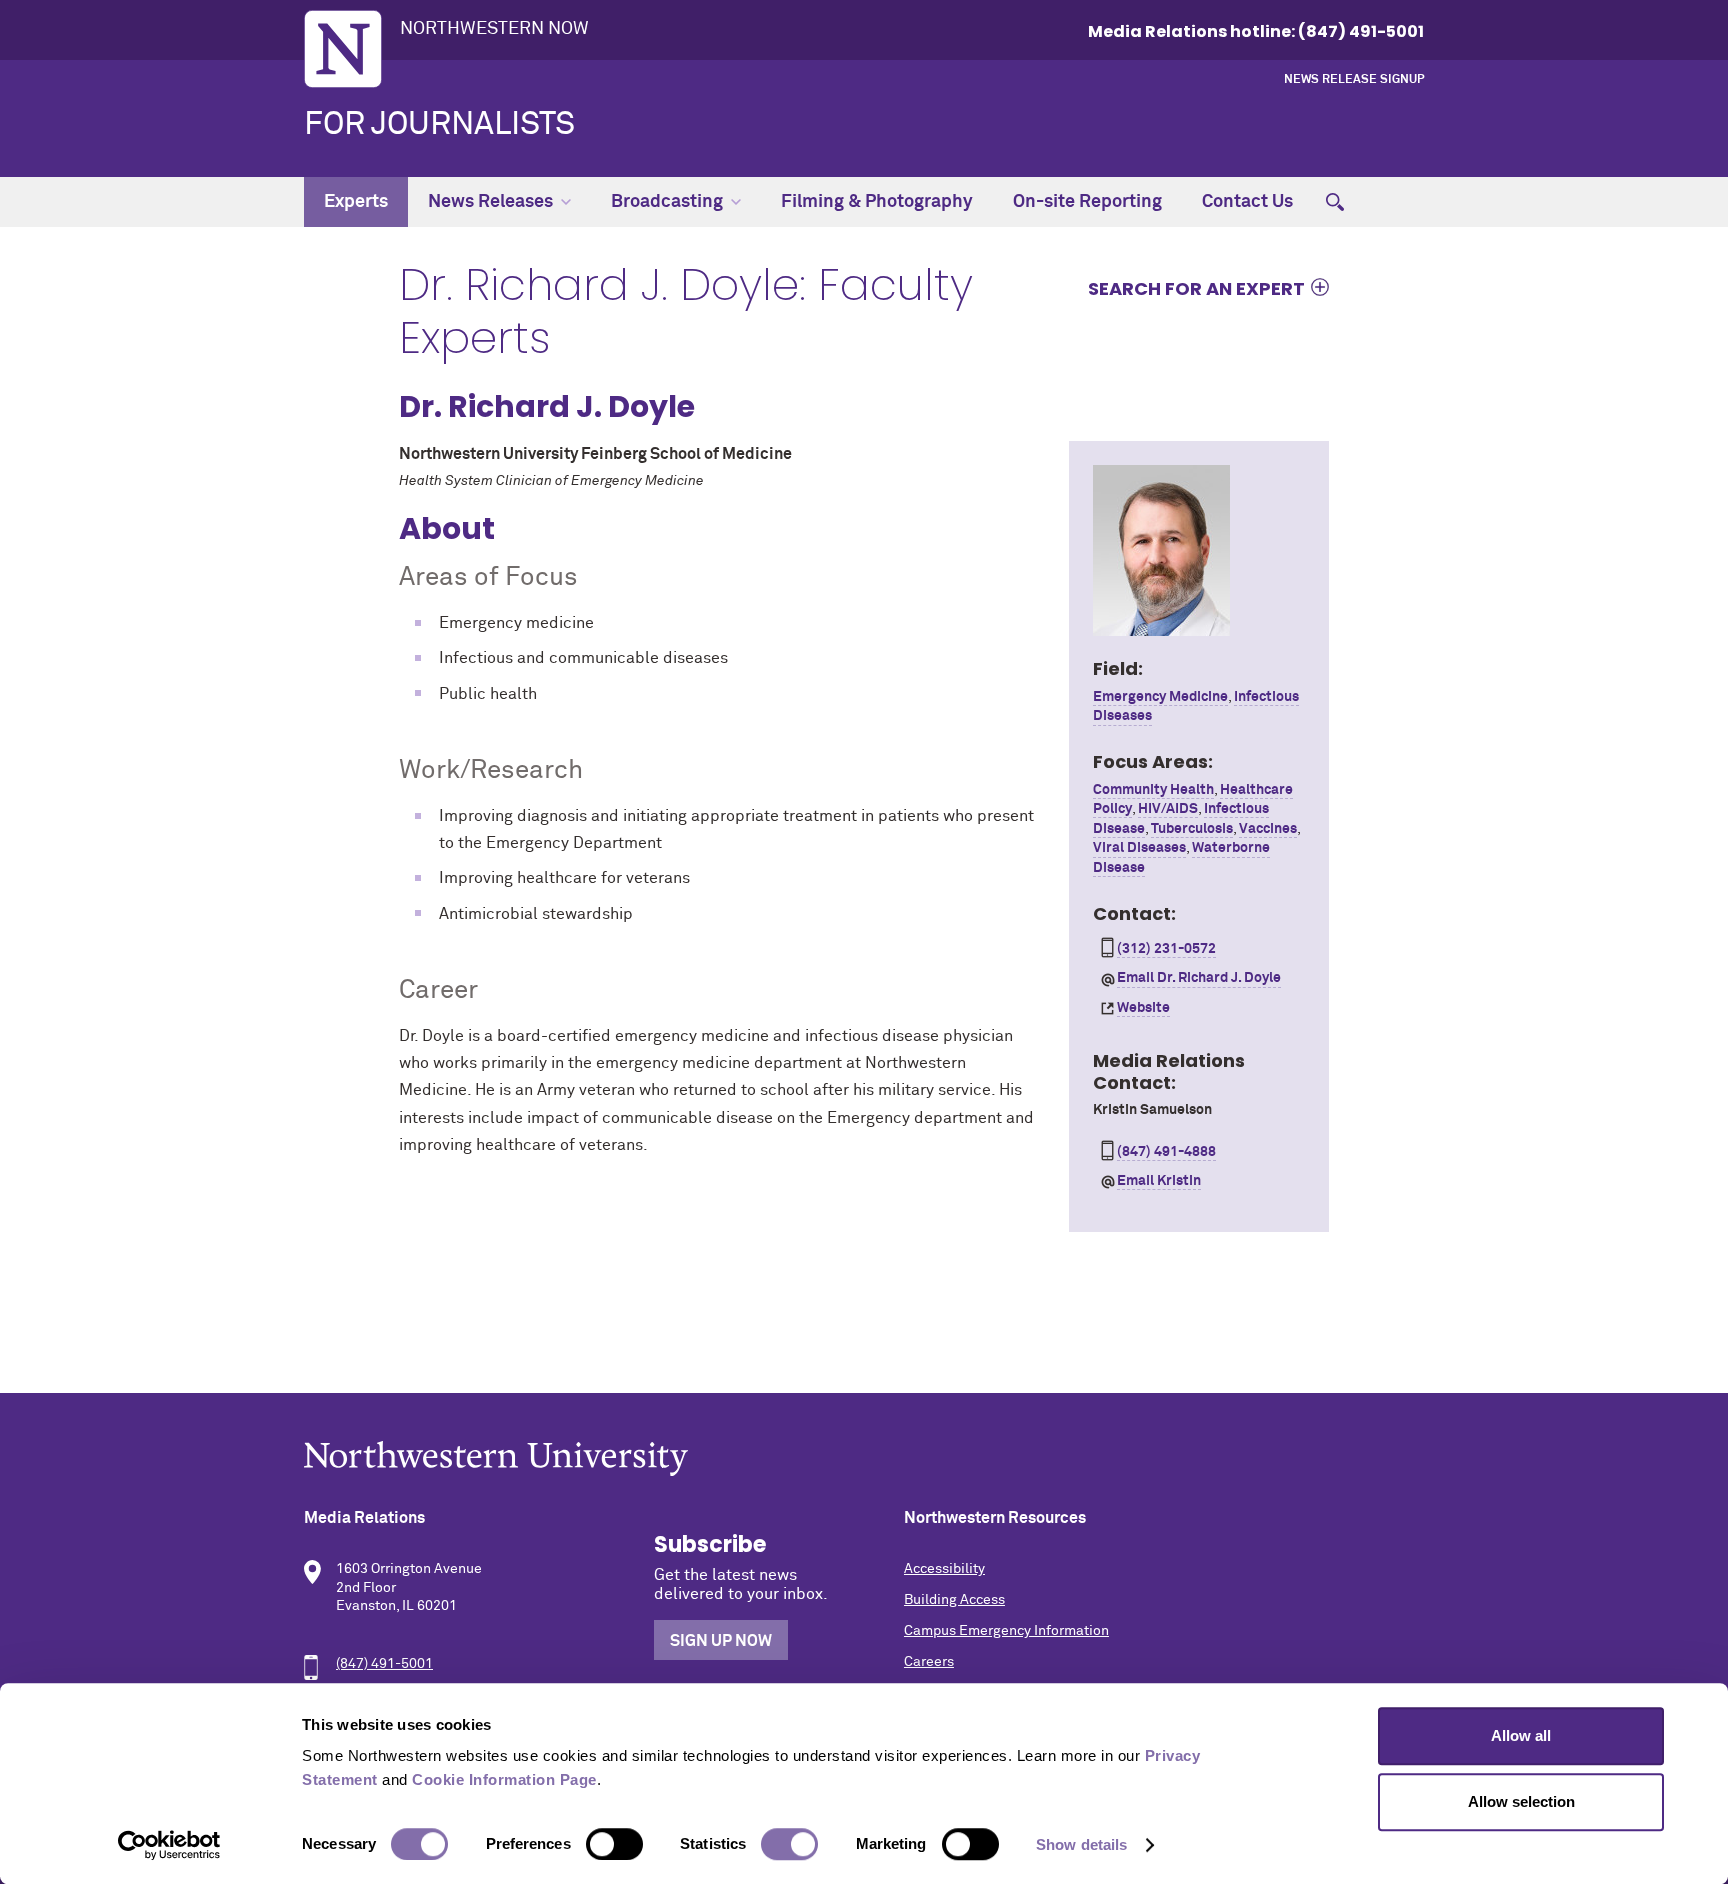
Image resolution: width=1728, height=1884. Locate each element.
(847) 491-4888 (1166, 1152)
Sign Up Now (721, 1641)
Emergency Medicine (1160, 697)
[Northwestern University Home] (343, 49)
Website (1143, 1008)
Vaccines (1268, 829)
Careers (929, 1662)
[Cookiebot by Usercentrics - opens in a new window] (169, 1845)
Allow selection (1521, 1801)
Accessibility (944, 1569)
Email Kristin (1159, 1181)
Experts (356, 202)
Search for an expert (1196, 288)
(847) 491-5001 (384, 1664)
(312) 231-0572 (1166, 949)
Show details (1081, 1844)
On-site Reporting (1087, 202)
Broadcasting (667, 202)
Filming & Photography (877, 202)
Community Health (1153, 790)
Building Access (954, 1600)
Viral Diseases (1139, 848)
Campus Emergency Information (1006, 1631)
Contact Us (1247, 202)
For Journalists (439, 125)
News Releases (490, 202)
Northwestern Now (494, 29)
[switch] (614, 1844)
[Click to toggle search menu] (1335, 202)
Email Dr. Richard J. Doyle (1199, 978)
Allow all (1521, 1735)
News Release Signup (1354, 80)
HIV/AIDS (1168, 809)
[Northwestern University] (864, 1458)
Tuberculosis (1192, 829)
